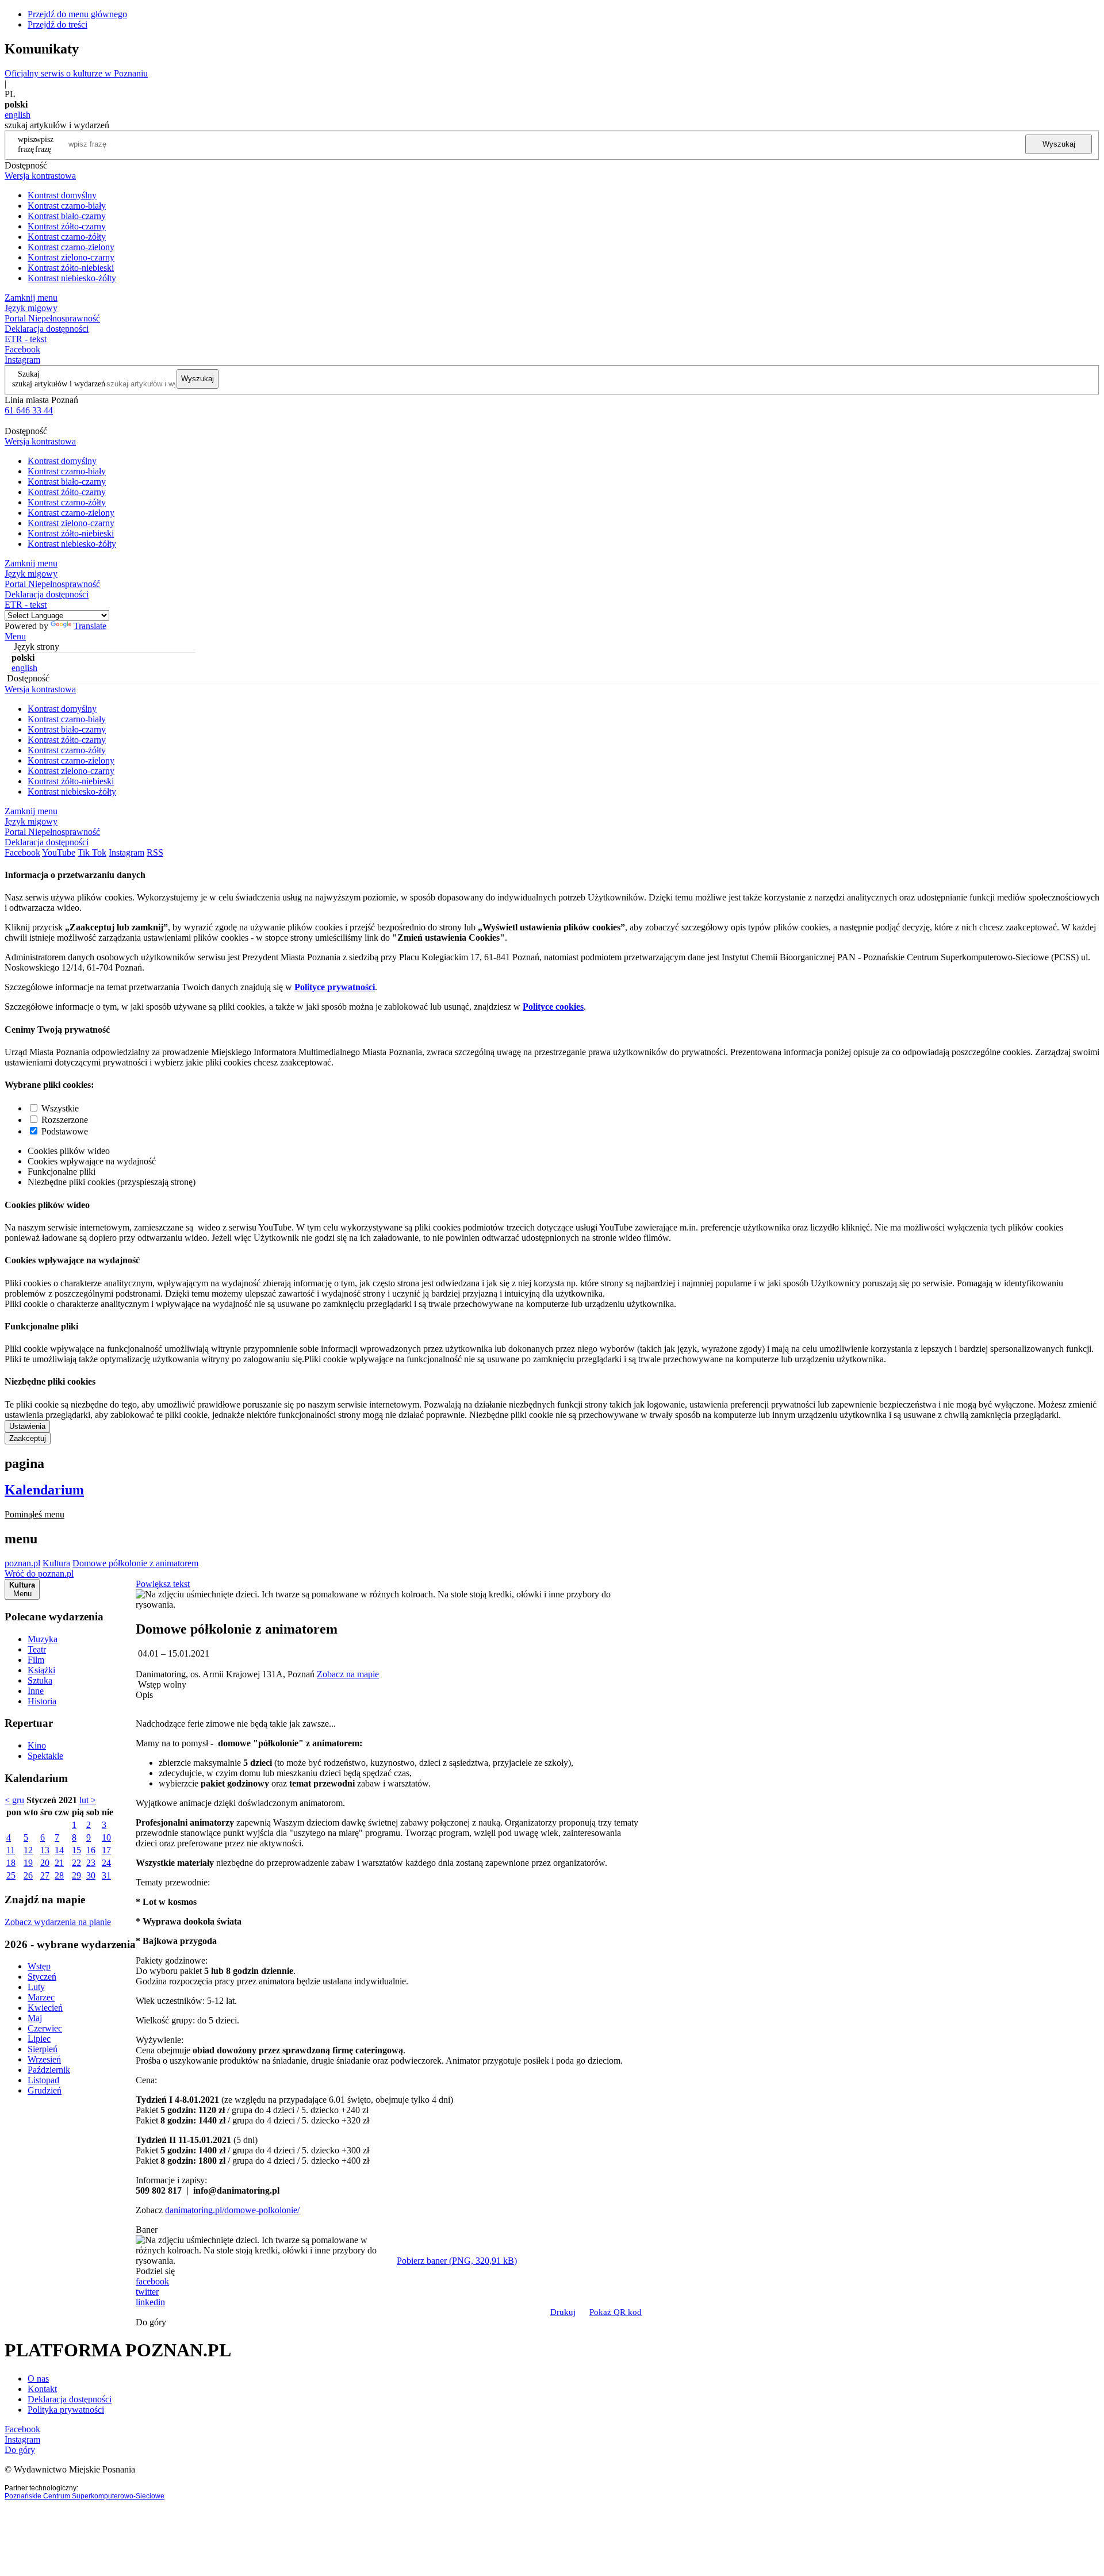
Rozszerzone (65, 1120)
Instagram (22, 360)
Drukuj (563, 2312)
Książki (41, 1670)
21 (59, 1863)
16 (91, 1850)
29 (76, 1875)
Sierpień (43, 2049)
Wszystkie (60, 1108)
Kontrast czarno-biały (67, 206)
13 (45, 1850)
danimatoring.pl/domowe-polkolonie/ (232, 2210)
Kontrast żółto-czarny (67, 226)
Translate (90, 626)
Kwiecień (45, 2008)
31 (106, 1875)
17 (106, 1850)
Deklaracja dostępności (70, 2399)
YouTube (59, 852)
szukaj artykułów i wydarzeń (59, 384)
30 (91, 1875)
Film (36, 1660)
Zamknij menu (31, 298)
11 (11, 1850)
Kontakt (42, 2389)
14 (59, 1850)
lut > (88, 1800)
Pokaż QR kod (616, 2312)
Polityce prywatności (335, 987)
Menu (15, 636)
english (18, 115)
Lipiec (39, 2039)
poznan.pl (22, 1563)
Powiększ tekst (163, 1584)
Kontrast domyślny (62, 195)
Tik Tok (92, 852)
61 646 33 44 (29, 410)
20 (45, 1863)
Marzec (41, 1997)
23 (91, 1863)
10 (106, 1837)
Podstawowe (65, 1131)
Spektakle (45, 1756)
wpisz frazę (44, 144)
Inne (36, 1691)
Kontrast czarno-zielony (71, 247)
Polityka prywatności (66, 2410)
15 (76, 1850)
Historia (42, 1701)
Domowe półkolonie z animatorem (135, 1563)
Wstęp (39, 1966)
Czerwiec (45, 2028)
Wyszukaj (1059, 144)
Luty (36, 1987)
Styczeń (42, 1977)
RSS (155, 852)
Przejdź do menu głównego (77, 14)
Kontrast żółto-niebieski (71, 268)
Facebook (22, 349)
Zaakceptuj (28, 1438)
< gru (14, 1800)
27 (45, 1875)
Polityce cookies (553, 1007)
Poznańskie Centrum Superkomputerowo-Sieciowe (85, 2496)
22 (76, 1863)
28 (59, 1875)
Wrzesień (44, 2059)
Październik (49, 2070)
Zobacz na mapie (348, 1674)
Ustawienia (27, 1426)
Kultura (56, 1563)
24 (106, 1863)
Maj (35, 2018)
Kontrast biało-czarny (67, 216)
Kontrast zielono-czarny (71, 257)
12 (28, 1850)
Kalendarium (44, 1490)
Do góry (151, 2322)
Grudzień (45, 2090)
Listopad (43, 2080)
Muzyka (43, 1639)
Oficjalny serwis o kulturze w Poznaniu (76, 73)
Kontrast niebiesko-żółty (72, 278)
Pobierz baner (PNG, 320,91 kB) (457, 2261)
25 (11, 1875)
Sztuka (40, 1680)
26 (28, 1875)
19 (28, 1863)
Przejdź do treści (57, 24)
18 (11, 1863)
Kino (37, 1745)
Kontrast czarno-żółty (67, 237)
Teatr (37, 1649)
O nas (38, 2378)
